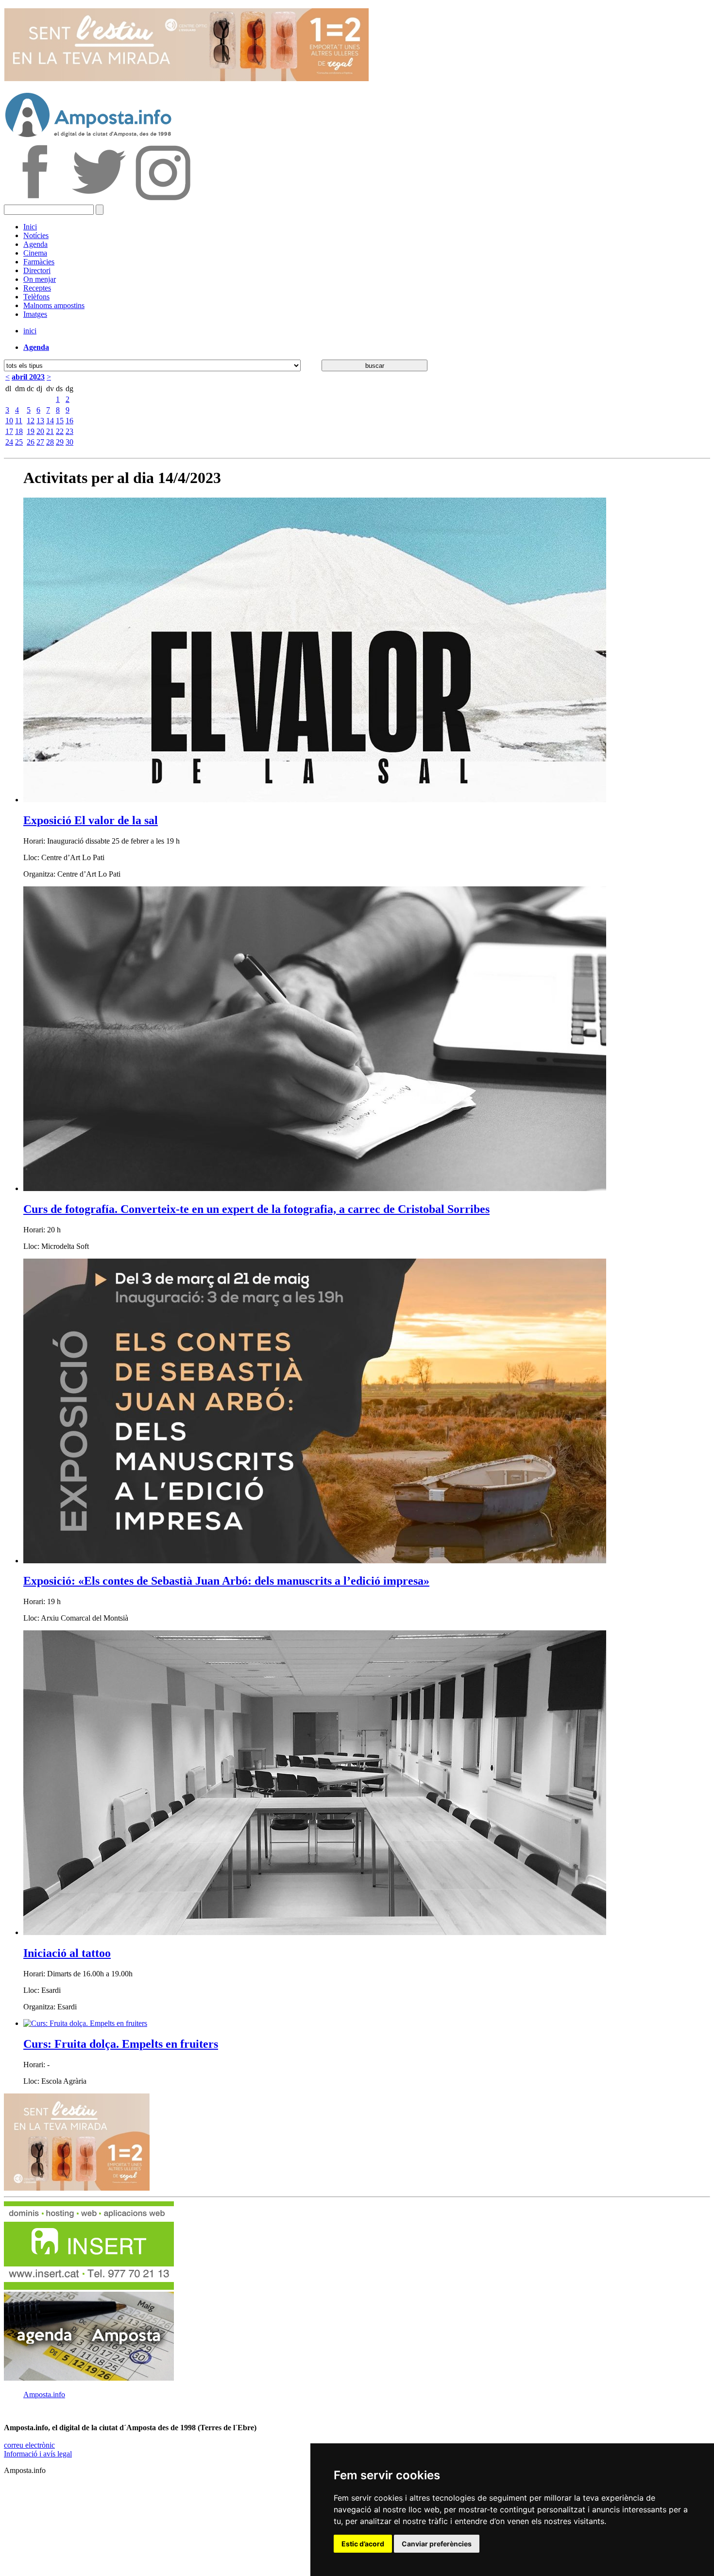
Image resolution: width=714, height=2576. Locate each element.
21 (50, 431)
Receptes (37, 288)
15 (60, 421)
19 (31, 431)
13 (40, 421)
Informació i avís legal (38, 2454)
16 (69, 421)
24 (9, 442)
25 (19, 442)
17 (9, 431)
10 (9, 421)
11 (19, 421)
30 (69, 442)
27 (40, 442)
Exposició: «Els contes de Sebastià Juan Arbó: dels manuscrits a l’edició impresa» (226, 1581)
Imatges (35, 314)
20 (40, 431)
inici (30, 331)
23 (69, 431)
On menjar (40, 279)
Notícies (36, 235)
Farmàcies (39, 262)
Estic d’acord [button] (363, 2544)
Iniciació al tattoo (67, 1953)
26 (31, 442)
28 (50, 442)
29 (60, 442)
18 (19, 431)
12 (31, 421)
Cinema (35, 253)
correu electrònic (29, 2445)
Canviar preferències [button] (437, 2544)
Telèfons (36, 297)
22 (60, 431)
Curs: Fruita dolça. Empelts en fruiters (121, 2044)
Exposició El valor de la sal (91, 820)
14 (50, 421)
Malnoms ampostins (54, 305)
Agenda (35, 244)
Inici (30, 227)
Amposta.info (44, 2394)
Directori (37, 270)
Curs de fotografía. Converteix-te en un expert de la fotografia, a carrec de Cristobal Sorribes (256, 1209)
